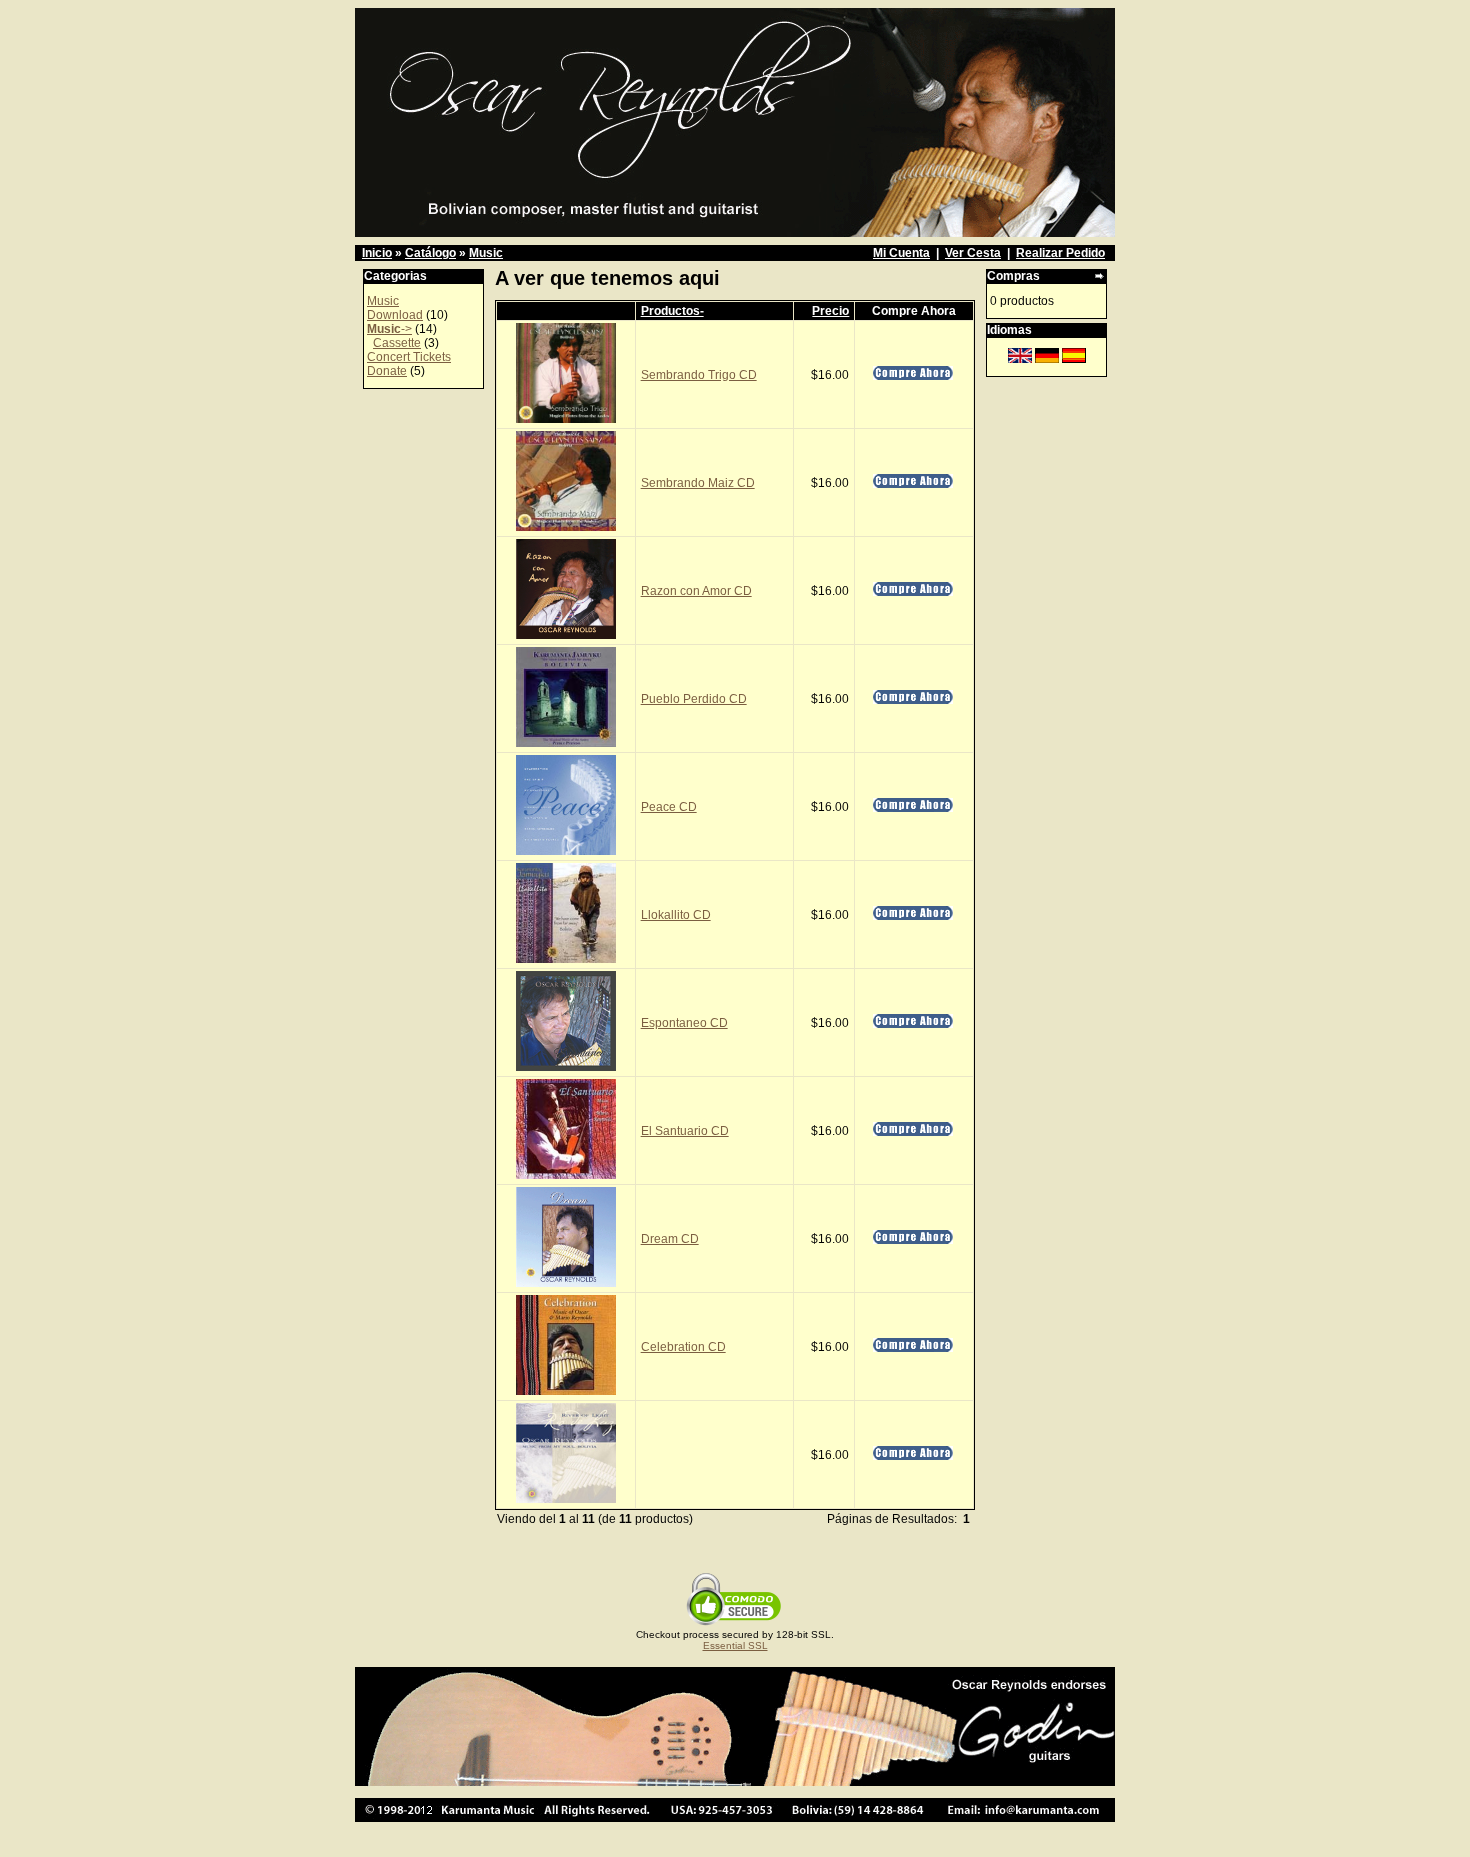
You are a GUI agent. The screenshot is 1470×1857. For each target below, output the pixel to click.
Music (486, 253)
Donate (387, 371)
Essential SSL (735, 1645)
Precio (830, 311)
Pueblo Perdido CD (694, 699)
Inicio (377, 253)
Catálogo (430, 253)
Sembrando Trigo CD (699, 375)
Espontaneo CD (684, 1023)
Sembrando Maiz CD (698, 483)
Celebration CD (683, 1347)
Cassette (397, 343)
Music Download (395, 308)
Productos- (672, 311)
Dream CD (670, 1239)
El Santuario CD (685, 1131)
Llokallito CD (676, 915)
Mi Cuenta (901, 253)
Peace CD (669, 807)
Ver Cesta (973, 253)
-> (389, 329)
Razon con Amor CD (696, 591)
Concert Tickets (409, 357)
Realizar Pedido (1060, 253)
